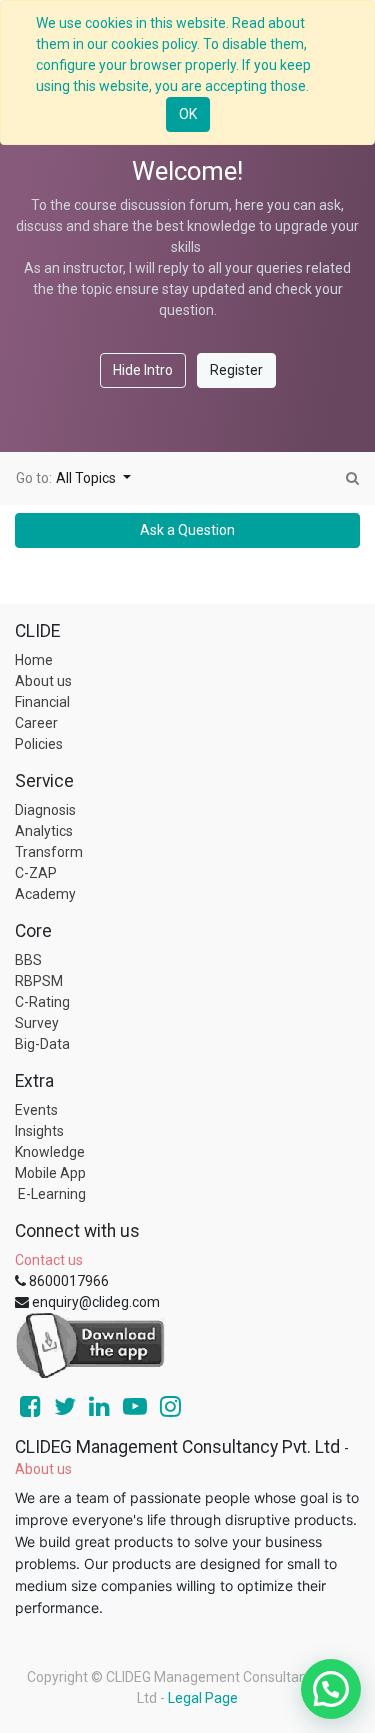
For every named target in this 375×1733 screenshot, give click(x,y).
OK (188, 114)
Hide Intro (143, 370)
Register (236, 370)
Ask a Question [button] (187, 530)
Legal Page (203, 1698)
